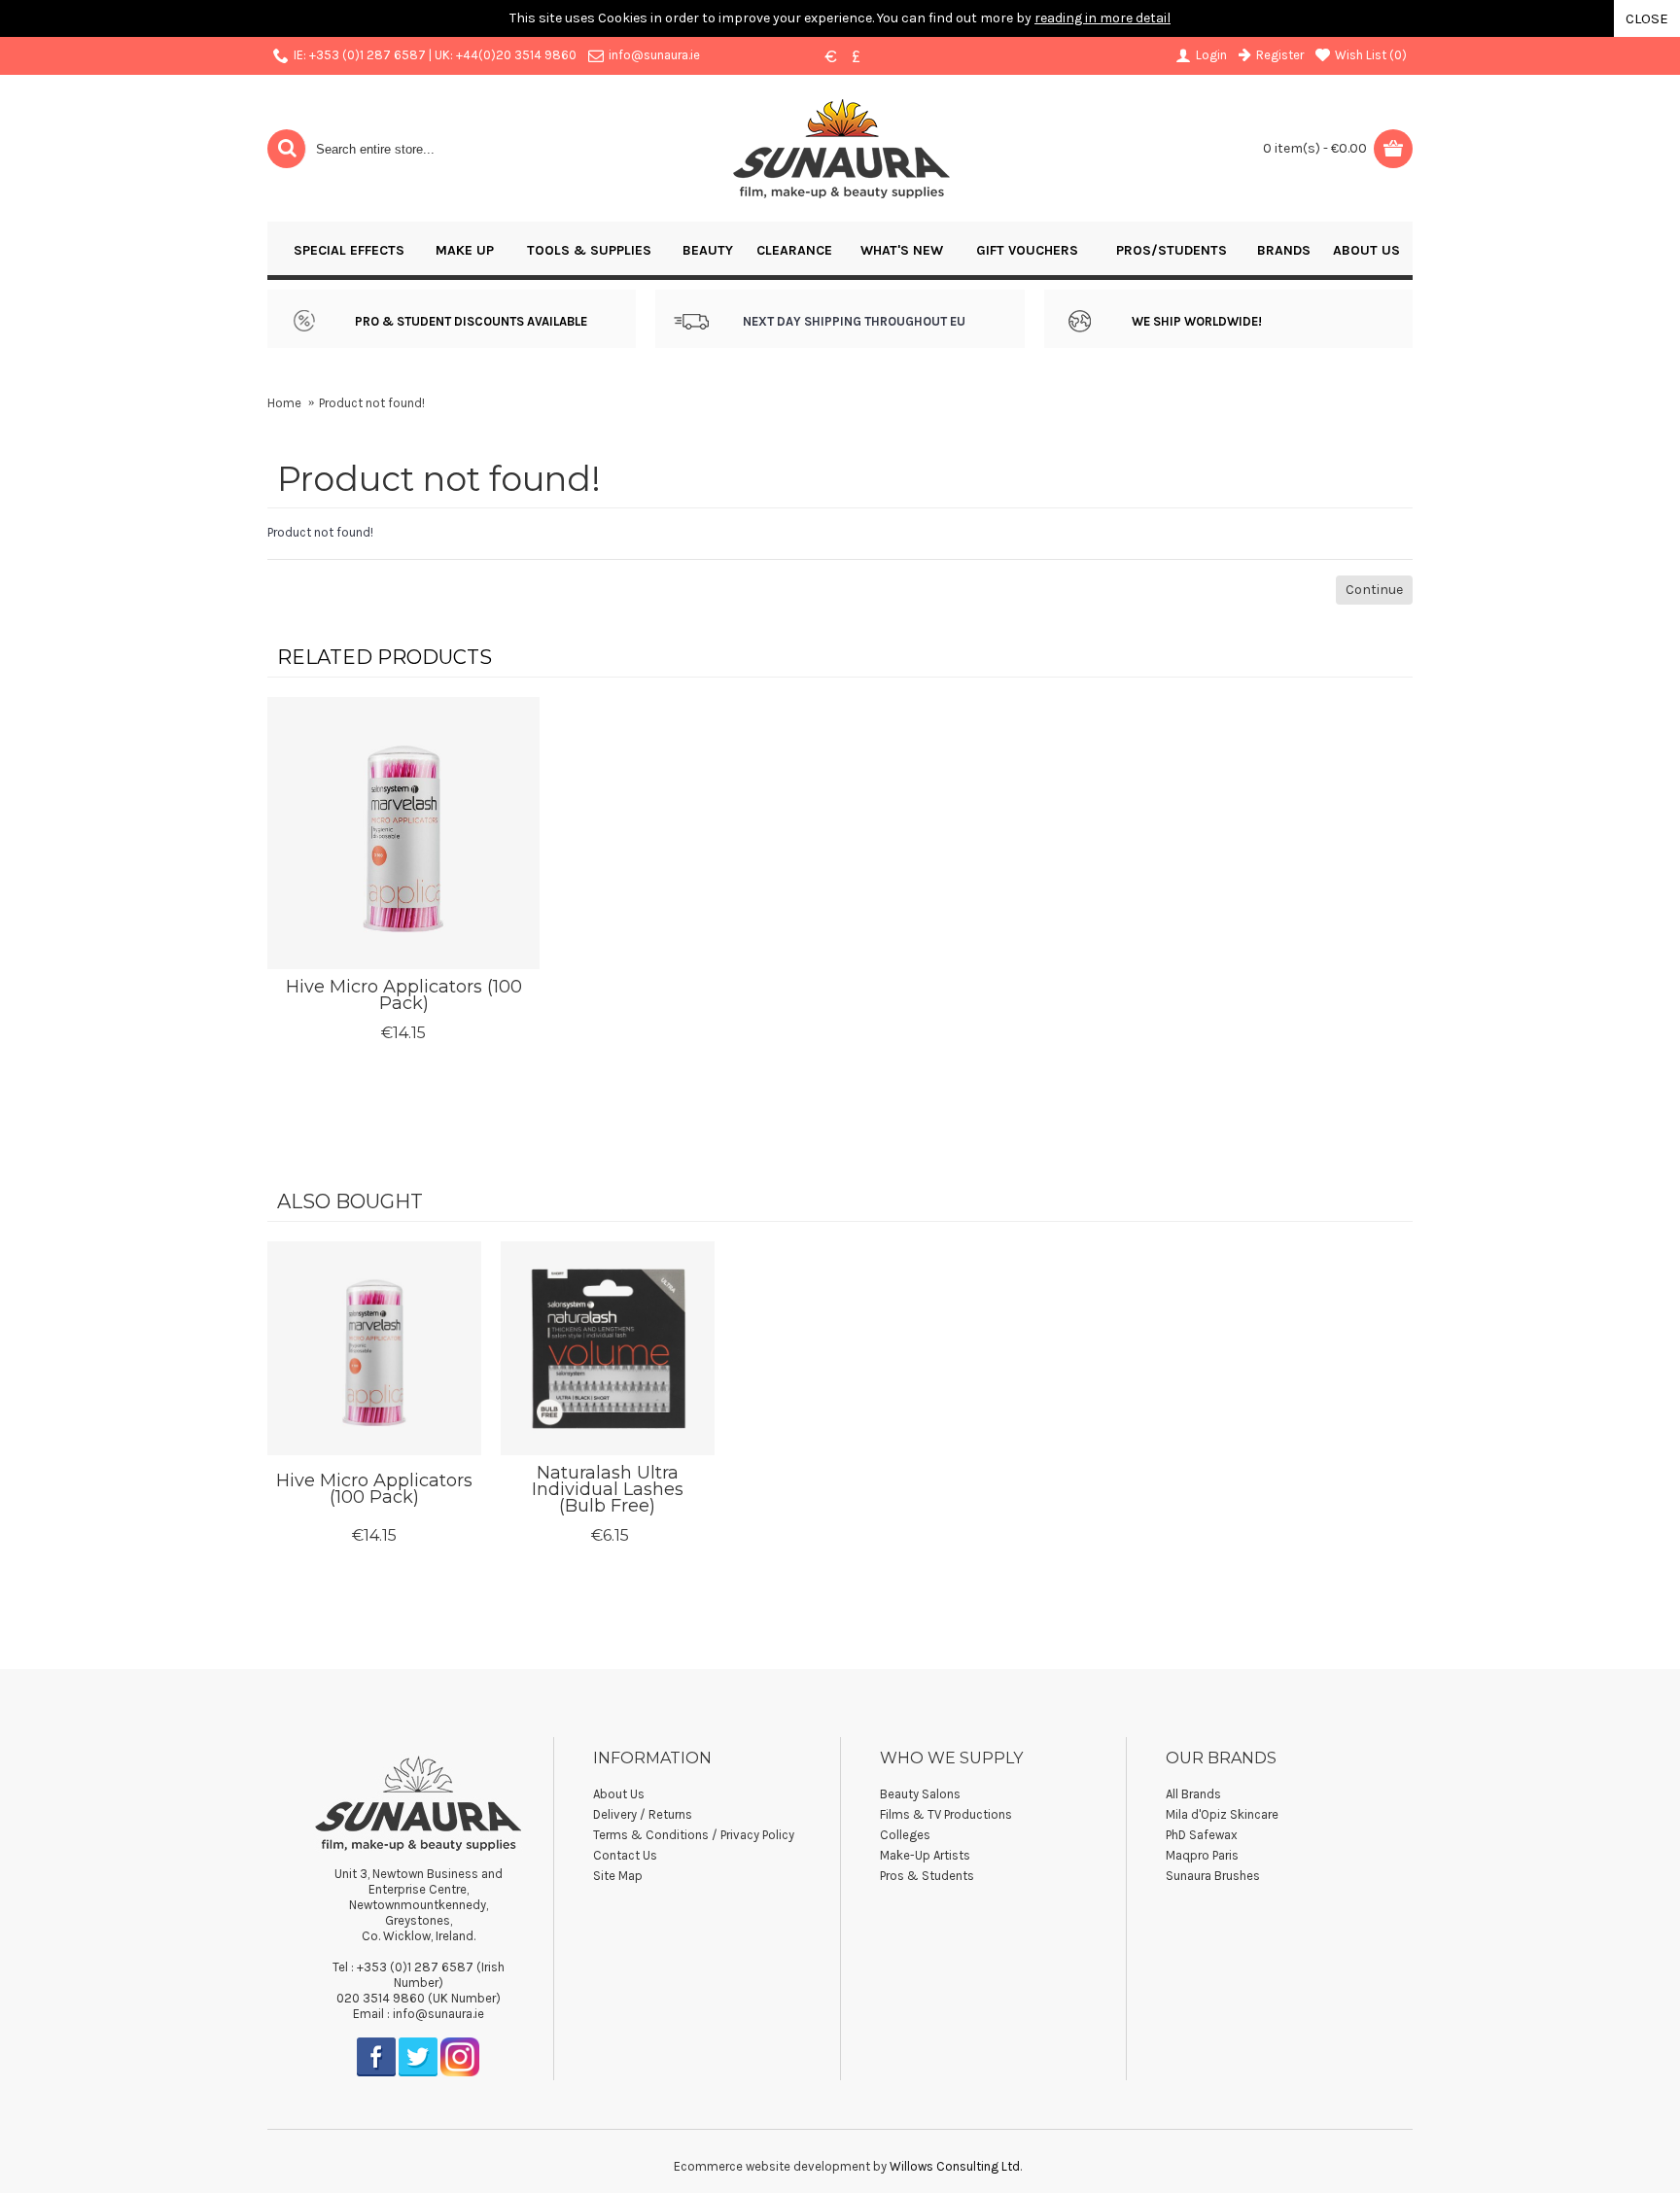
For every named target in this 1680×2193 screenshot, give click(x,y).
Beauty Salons (920, 1794)
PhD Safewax (1202, 1835)
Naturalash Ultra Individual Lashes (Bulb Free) (608, 1489)
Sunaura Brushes (1213, 1876)
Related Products (385, 657)
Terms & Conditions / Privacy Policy (694, 1835)
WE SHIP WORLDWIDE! (1197, 321)
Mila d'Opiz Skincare (1222, 1814)
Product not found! (372, 403)
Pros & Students (927, 1876)
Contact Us (625, 1855)
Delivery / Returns (643, 1814)
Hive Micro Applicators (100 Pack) (404, 995)
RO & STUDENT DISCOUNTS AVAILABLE (475, 321)
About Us (619, 1794)
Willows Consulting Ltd (955, 2166)
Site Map (618, 1876)
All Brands (1193, 1794)
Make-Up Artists (925, 1855)
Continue (1374, 590)
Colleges (905, 1835)
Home (284, 403)
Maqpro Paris (1202, 1855)
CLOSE (1647, 18)
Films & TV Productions (946, 1814)
